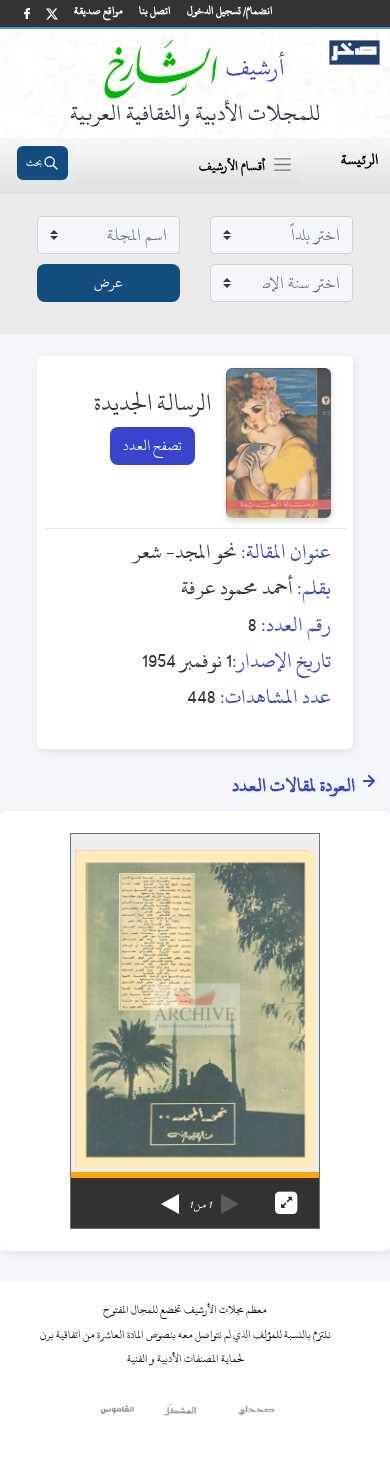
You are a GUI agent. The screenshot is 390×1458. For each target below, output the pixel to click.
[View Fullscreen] (286, 1203)
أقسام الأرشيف (232, 166)
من (200, 1205)
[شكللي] (180, 1415)
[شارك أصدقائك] (27, 13)
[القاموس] (118, 1415)
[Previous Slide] (230, 1197)
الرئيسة (359, 159)
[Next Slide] (170, 1197)
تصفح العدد (152, 445)
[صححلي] (256, 1415)
